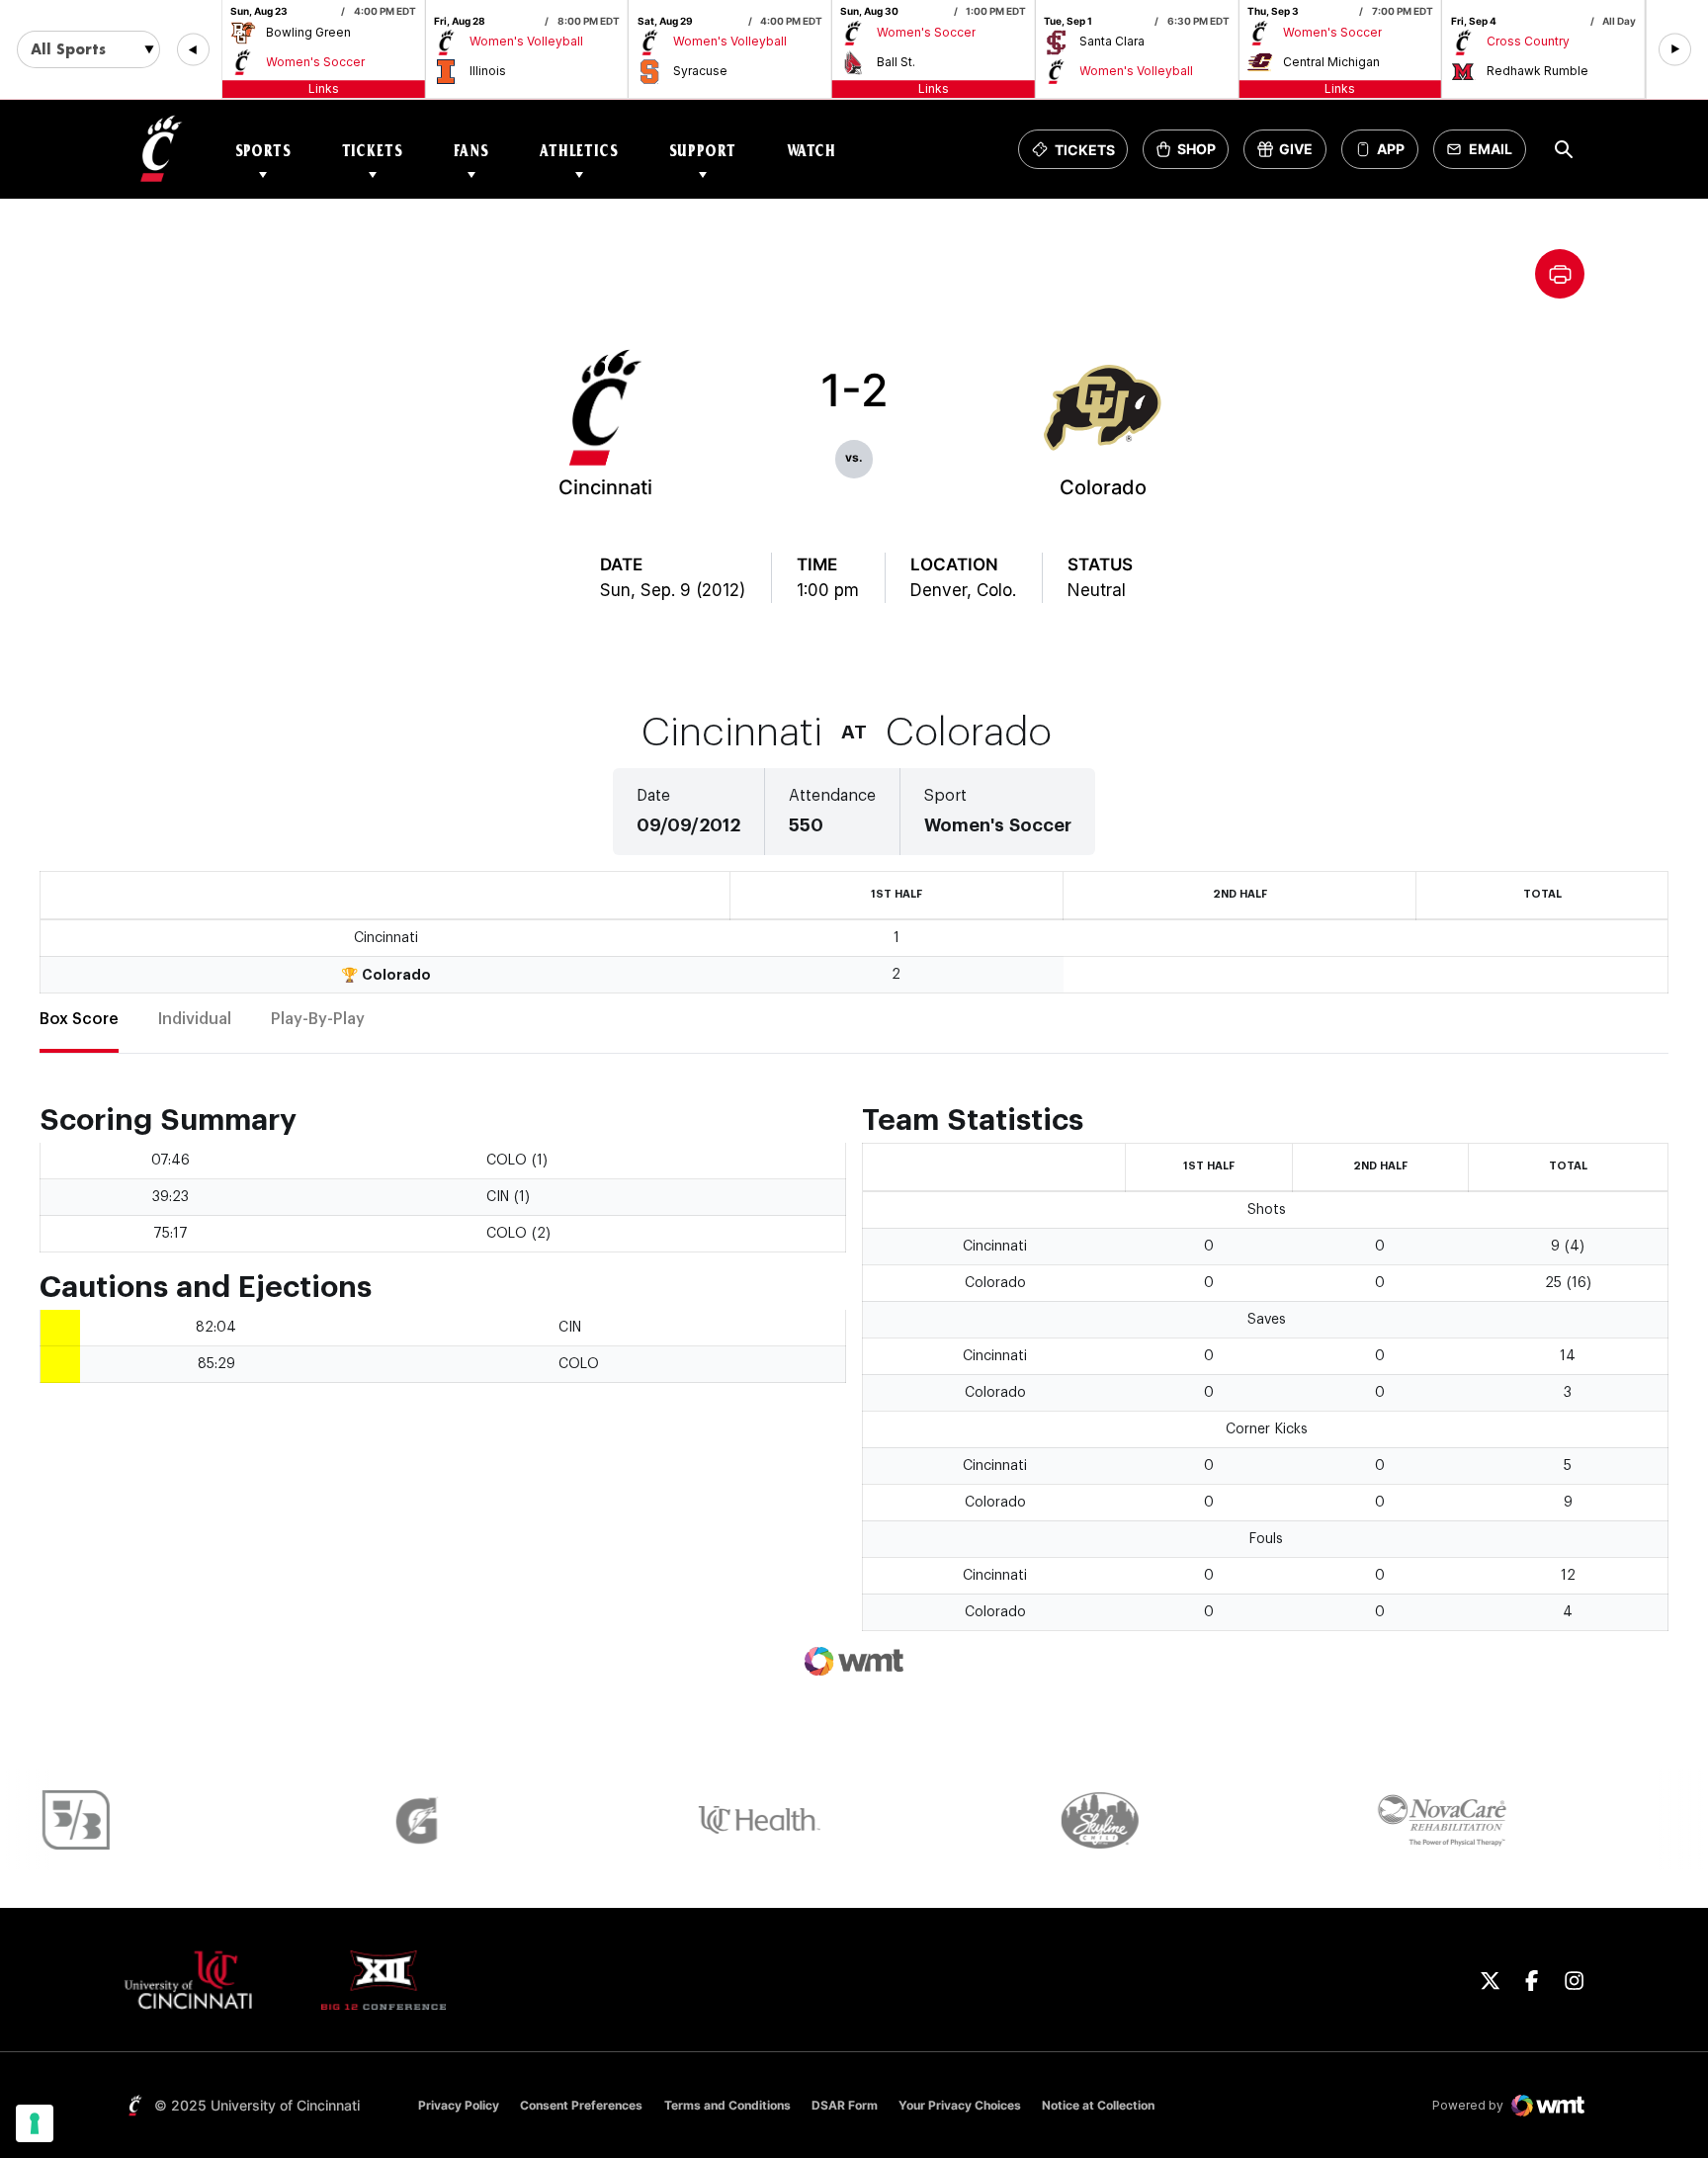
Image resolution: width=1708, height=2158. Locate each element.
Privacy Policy (459, 2105)
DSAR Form (845, 2105)
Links (324, 88)
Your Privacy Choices (960, 2105)
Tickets (373, 150)
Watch (811, 150)
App (1391, 150)
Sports (263, 150)
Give (1291, 155)
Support (703, 150)
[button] (193, 50)
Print (1560, 274)
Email (1485, 155)
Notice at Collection (1098, 2105)
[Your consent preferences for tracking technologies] (35, 2123)
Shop (1192, 155)
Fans (471, 150)
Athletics (579, 150)
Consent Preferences (581, 2105)
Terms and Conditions (727, 2105)
